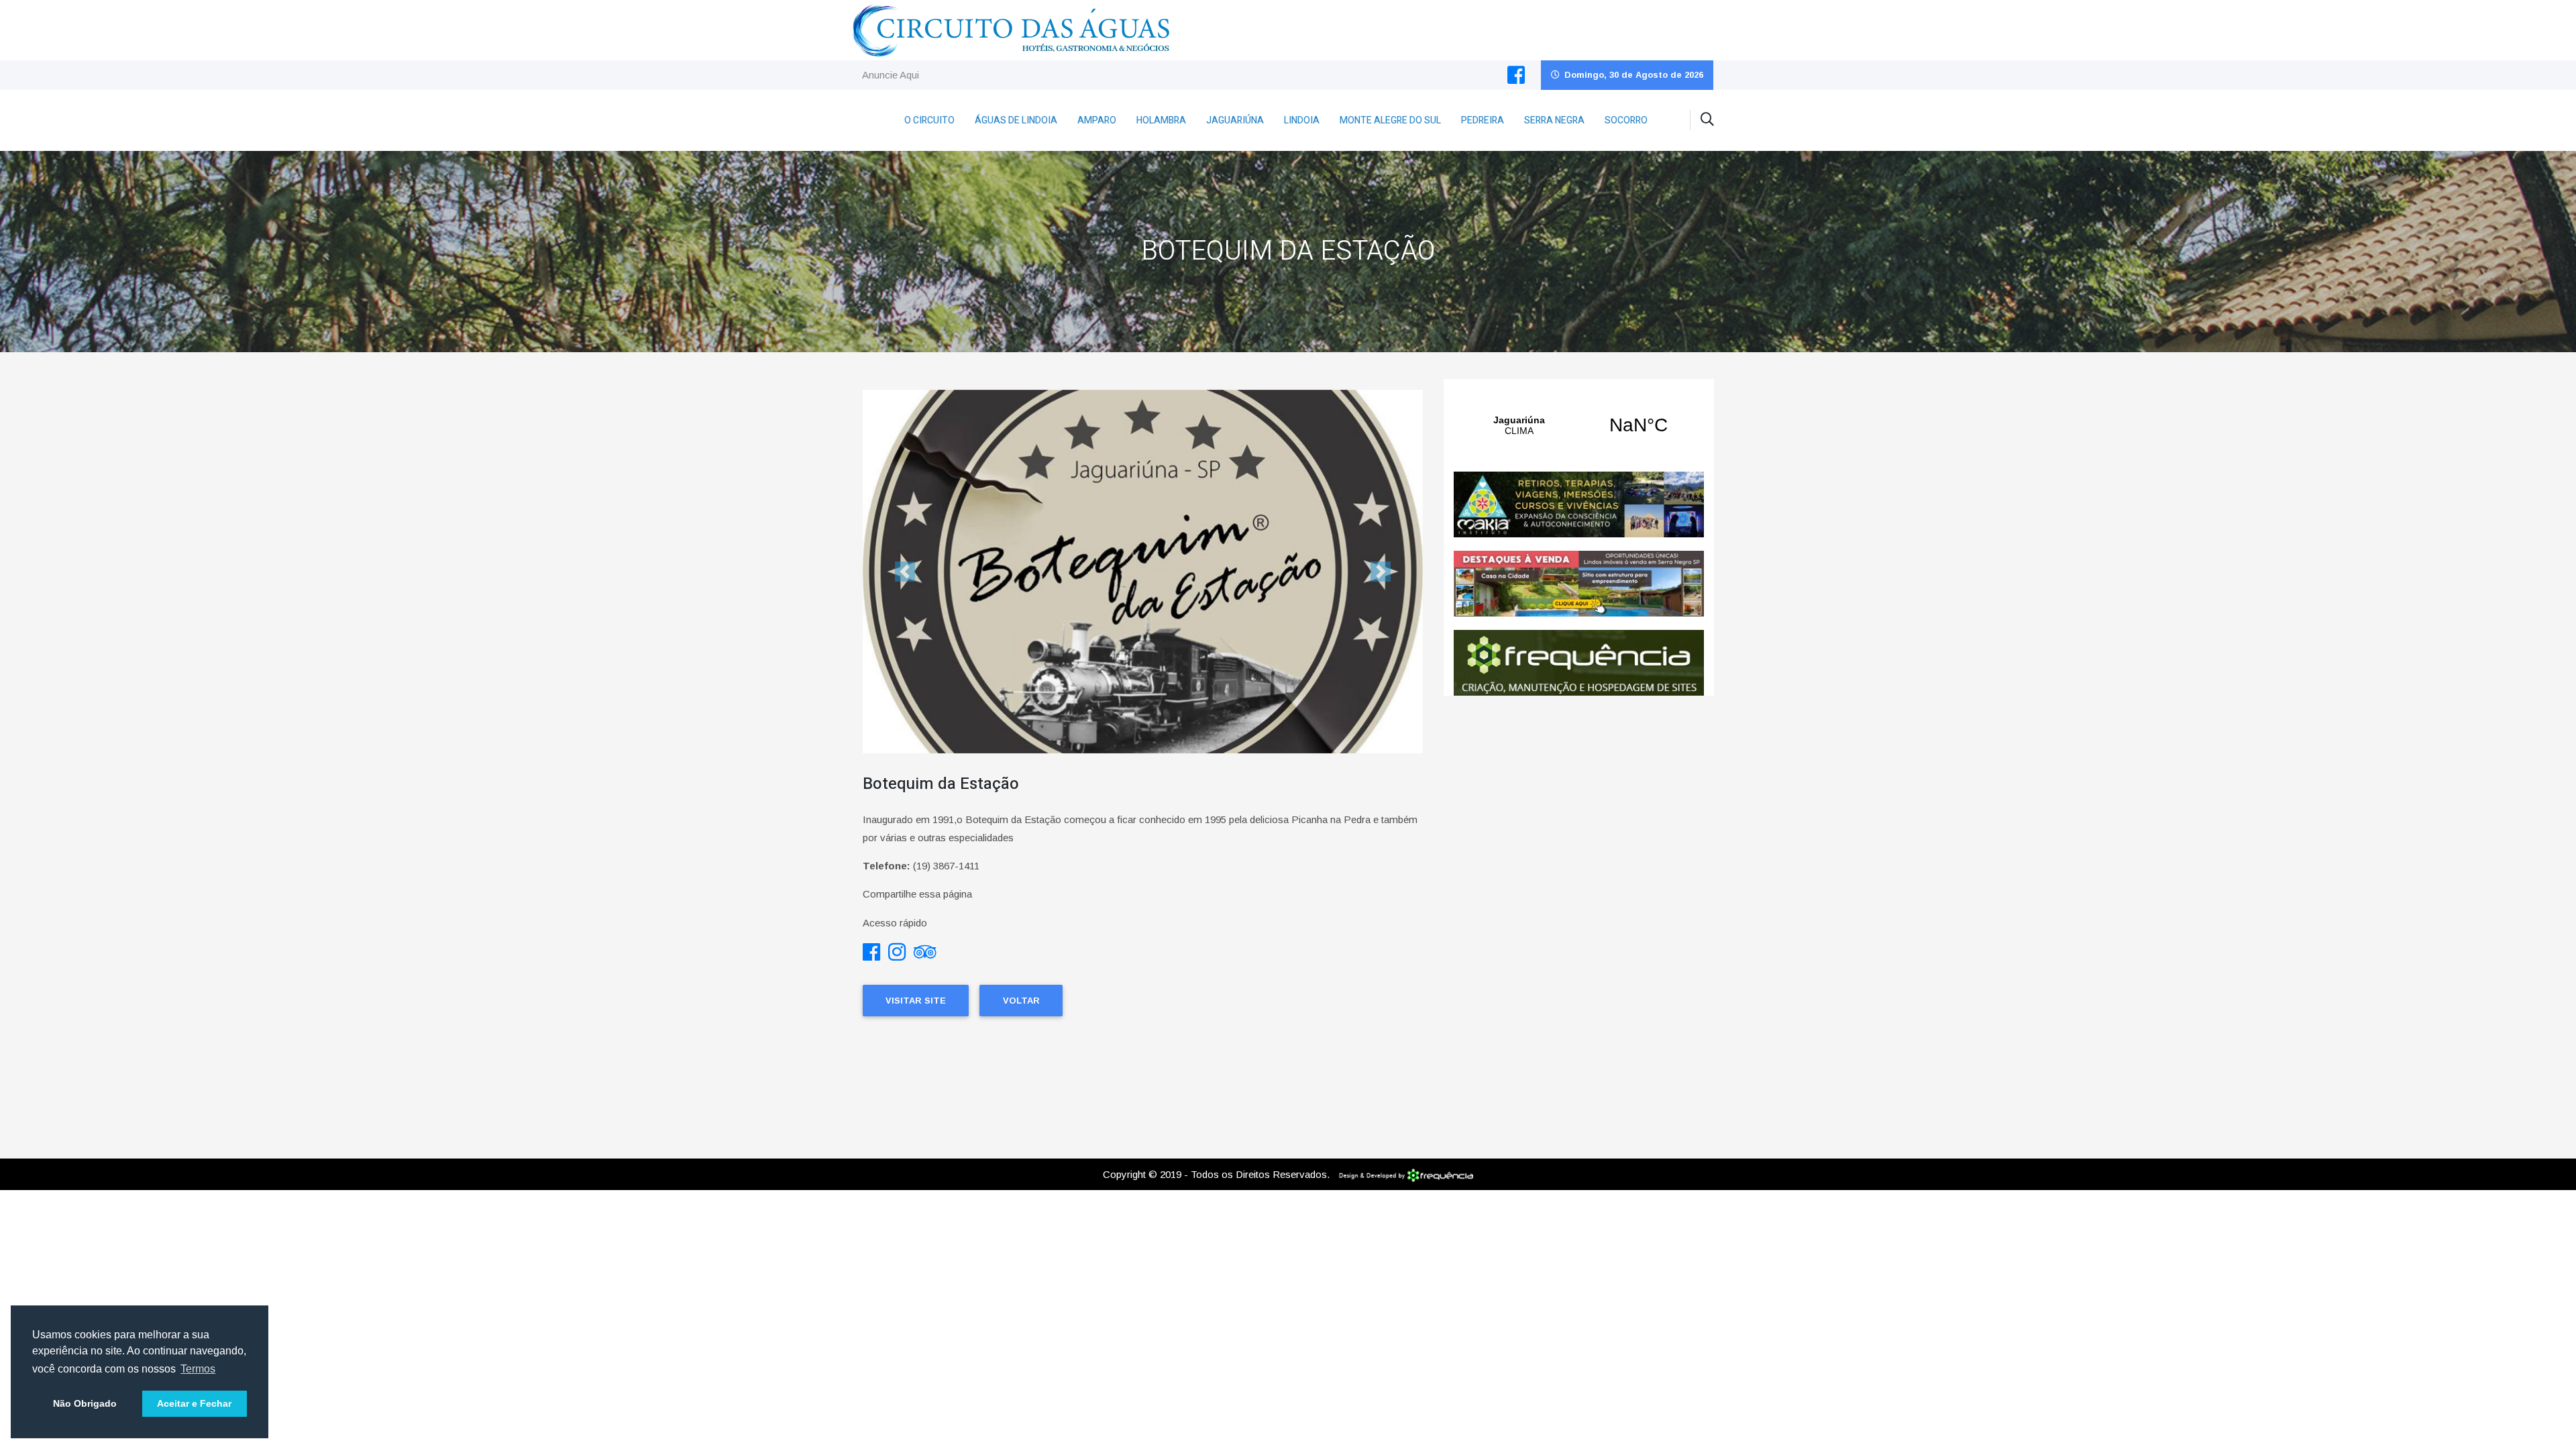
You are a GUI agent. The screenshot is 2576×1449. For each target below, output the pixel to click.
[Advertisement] (1579, 823)
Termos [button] (198, 1369)
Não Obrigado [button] (85, 1403)
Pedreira (1483, 120)
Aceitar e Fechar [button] (194, 1403)
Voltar (1021, 1001)
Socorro (1626, 120)
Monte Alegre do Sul (1390, 120)
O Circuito (929, 120)
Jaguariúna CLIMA (1579, 425)
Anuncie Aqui (891, 75)
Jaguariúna (1235, 120)
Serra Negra (1554, 120)
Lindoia (1302, 120)
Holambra (1161, 120)
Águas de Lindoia (1016, 120)
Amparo (1097, 120)
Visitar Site (916, 1001)
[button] (905, 572)
